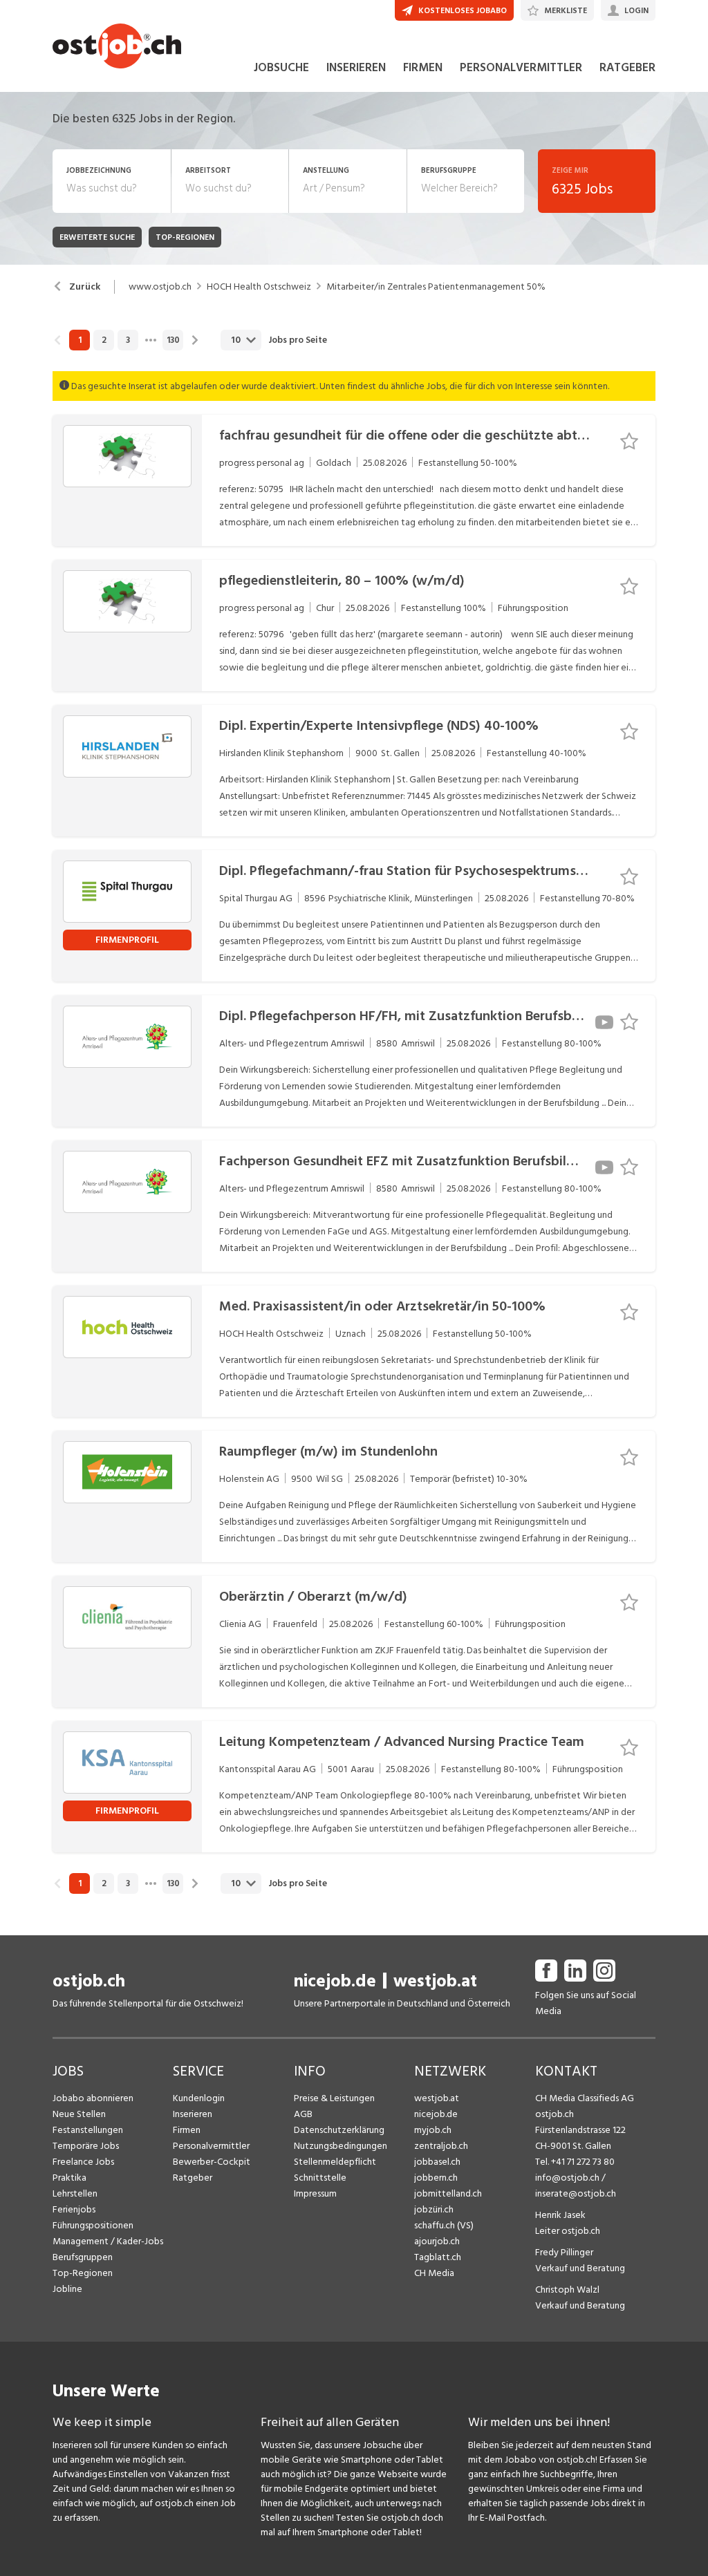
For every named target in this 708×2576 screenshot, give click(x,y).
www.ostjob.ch (160, 287)
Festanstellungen (88, 2130)
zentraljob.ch (441, 2146)
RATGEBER (627, 68)
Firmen (187, 2130)
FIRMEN (423, 68)
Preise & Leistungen (334, 2098)
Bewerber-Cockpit (212, 2162)
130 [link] (173, 340)
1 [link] (80, 340)
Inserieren (193, 2114)
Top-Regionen (83, 2273)
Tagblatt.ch (438, 2257)
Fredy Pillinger (564, 2252)
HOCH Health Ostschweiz (259, 287)
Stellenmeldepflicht (335, 2162)
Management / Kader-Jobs (108, 2241)
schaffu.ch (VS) (444, 2225)
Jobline (67, 2289)
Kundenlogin (199, 2098)
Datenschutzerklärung (339, 2130)
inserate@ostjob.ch (576, 2193)
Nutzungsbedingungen (341, 2146)
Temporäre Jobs (86, 2146)
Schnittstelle (320, 2178)
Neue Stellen (79, 2114)
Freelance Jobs (83, 2162)
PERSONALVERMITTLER (521, 68)
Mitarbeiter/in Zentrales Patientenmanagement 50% (436, 287)
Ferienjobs (74, 2209)
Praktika (69, 2178)
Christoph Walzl (567, 2290)
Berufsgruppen (83, 2257)
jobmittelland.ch (448, 2193)
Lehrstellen (75, 2193)
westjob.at (435, 1981)
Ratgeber (193, 2178)
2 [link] (104, 340)
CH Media (434, 2273)
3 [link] (128, 340)
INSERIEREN (356, 68)
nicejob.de (335, 1981)
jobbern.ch (436, 2178)
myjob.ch (433, 2130)
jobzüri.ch (434, 2209)
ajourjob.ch (437, 2241)
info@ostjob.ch (567, 2178)
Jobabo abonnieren (93, 2098)
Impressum (315, 2193)
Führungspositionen (93, 2225)
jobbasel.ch (437, 2162)
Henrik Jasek (560, 2215)
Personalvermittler (211, 2146)
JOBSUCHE (281, 68)
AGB (303, 2114)
